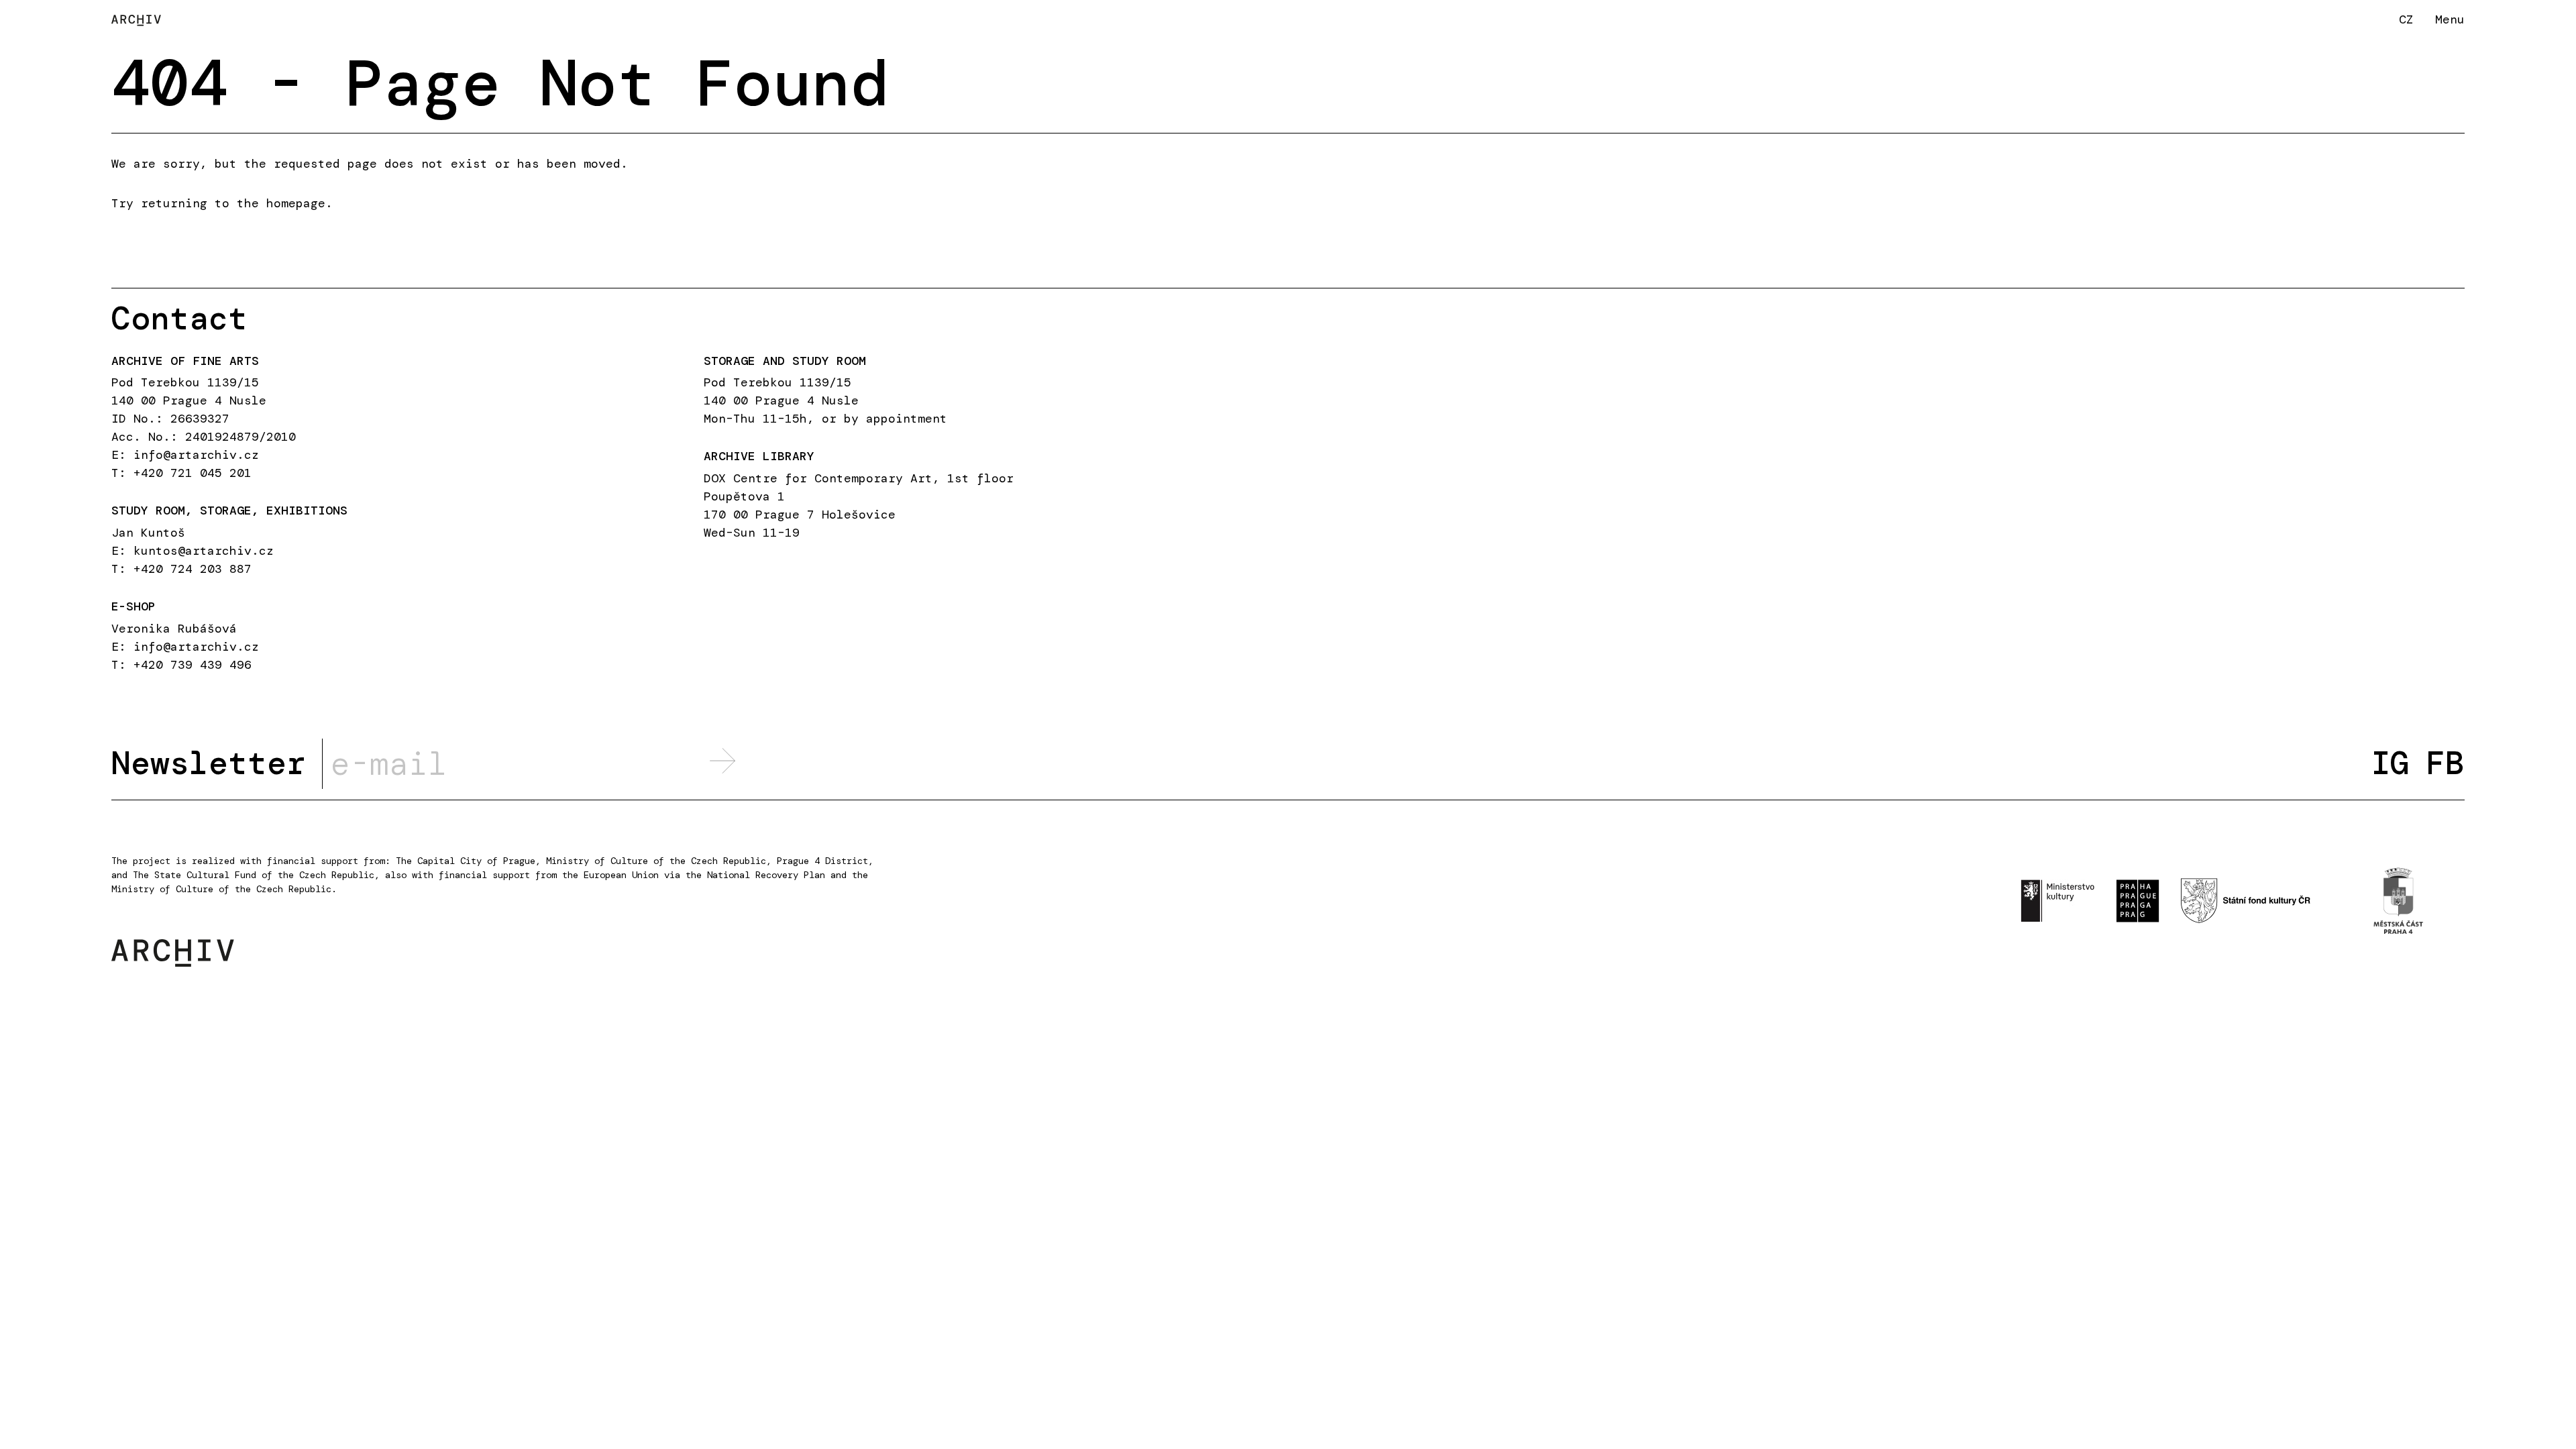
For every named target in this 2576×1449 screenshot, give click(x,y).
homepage (296, 203)
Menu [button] (2450, 19)
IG (2390, 763)
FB (2445, 763)
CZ (2406, 19)
